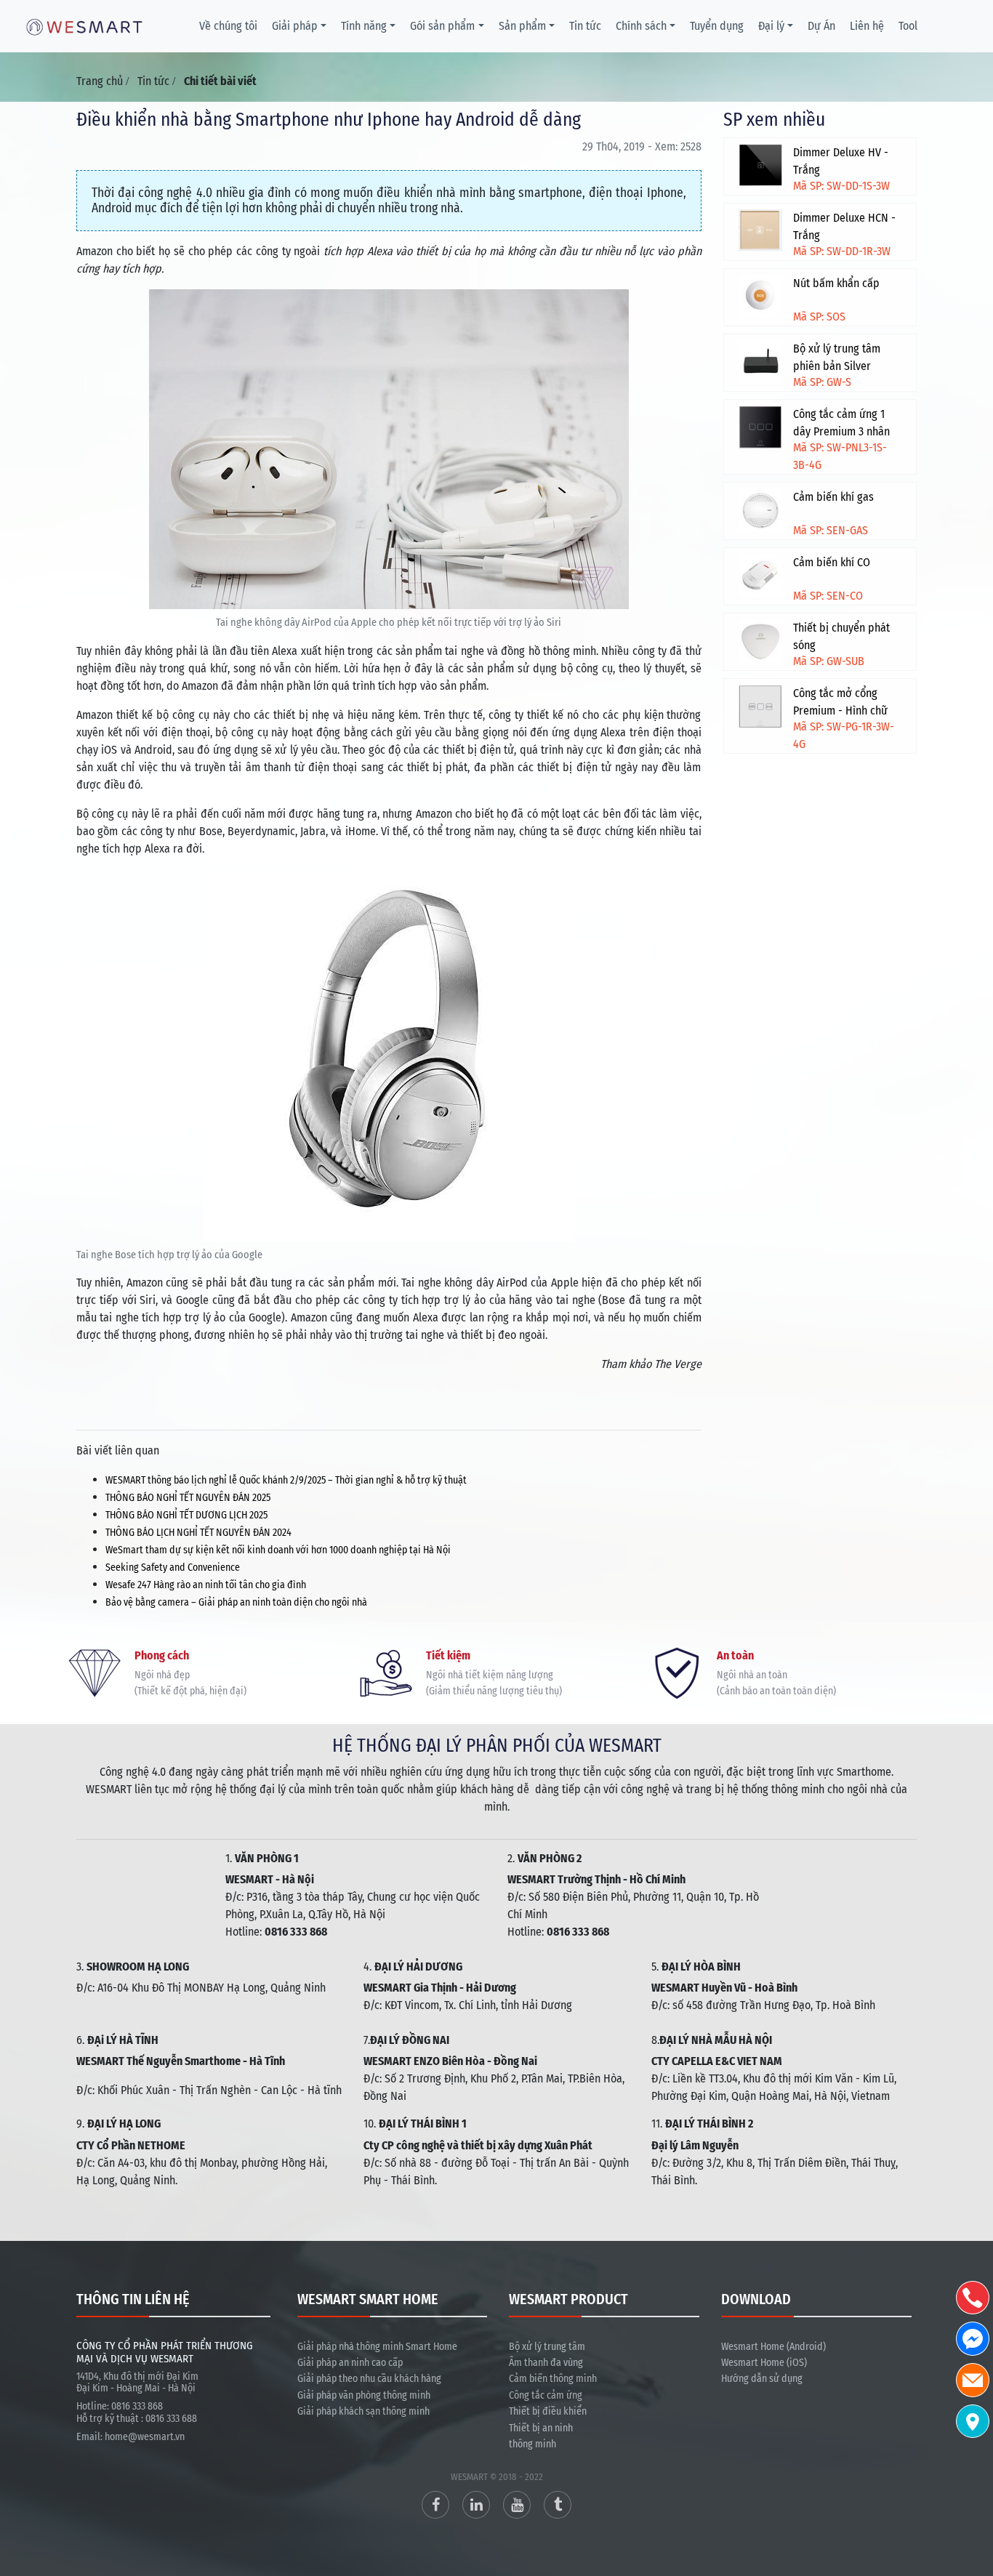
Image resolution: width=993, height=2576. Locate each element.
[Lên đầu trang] (975, 2496)
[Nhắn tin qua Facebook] (973, 2339)
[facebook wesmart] (435, 2505)
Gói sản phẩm (442, 26)
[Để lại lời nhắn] (973, 2380)
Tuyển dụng (717, 26)
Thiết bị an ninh (541, 2428)
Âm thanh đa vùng (546, 2363)
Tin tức (585, 26)
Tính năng (364, 26)
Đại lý (771, 26)
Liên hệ (867, 26)
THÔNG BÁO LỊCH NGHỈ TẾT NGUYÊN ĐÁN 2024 (198, 1533)
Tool (908, 26)
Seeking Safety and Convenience (173, 1567)
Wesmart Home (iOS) (764, 2363)
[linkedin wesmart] (476, 2505)
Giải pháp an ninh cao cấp (350, 2363)
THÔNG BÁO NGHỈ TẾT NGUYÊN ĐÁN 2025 (188, 1498)
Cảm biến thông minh (553, 2379)
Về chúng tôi (228, 26)
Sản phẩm (522, 26)
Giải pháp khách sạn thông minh (363, 2411)
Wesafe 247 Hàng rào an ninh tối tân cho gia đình (207, 1585)
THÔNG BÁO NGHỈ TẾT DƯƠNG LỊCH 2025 (186, 1515)
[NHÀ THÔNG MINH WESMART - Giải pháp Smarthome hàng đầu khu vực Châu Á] (84, 26)
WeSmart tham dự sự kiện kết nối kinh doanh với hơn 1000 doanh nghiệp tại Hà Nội (278, 1550)
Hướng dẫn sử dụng (762, 2379)
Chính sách (641, 26)
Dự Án (821, 26)
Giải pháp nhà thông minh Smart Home (377, 2347)
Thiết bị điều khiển (548, 2411)
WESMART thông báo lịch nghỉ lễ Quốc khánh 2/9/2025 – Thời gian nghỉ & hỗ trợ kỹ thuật (286, 1480)
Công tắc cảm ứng (546, 2395)
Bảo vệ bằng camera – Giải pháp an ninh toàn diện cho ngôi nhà (236, 1602)
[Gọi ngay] (973, 2298)
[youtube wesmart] (517, 2505)
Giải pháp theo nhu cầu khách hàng (369, 2379)
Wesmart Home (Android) (773, 2347)
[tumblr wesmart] (558, 2505)
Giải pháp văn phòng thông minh (364, 2395)
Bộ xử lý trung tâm (547, 2347)
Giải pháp (295, 26)
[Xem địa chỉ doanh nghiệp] (973, 2421)
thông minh (532, 2444)
